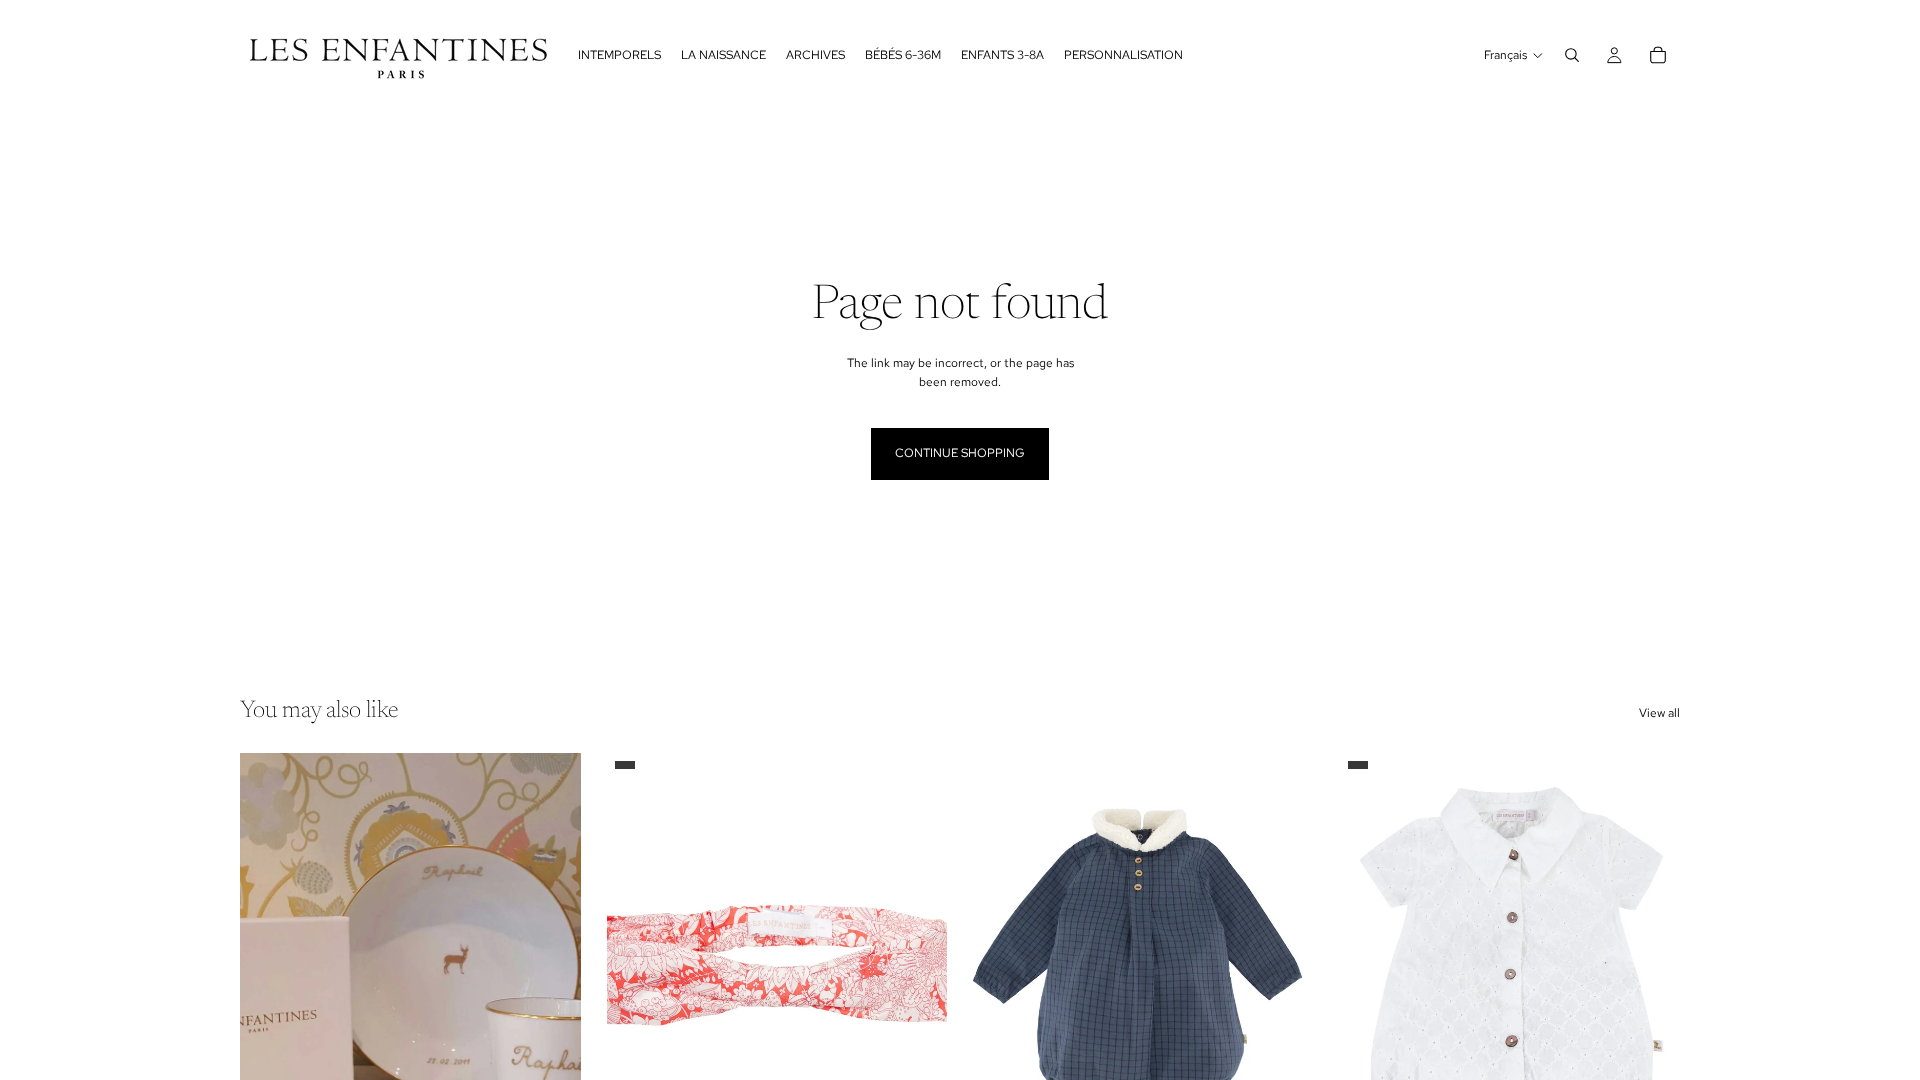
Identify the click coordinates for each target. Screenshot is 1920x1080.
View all (1659, 713)
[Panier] (1658, 55)
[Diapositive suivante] (551, 966)
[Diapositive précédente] (270, 966)
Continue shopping (960, 453)
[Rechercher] (1572, 55)
